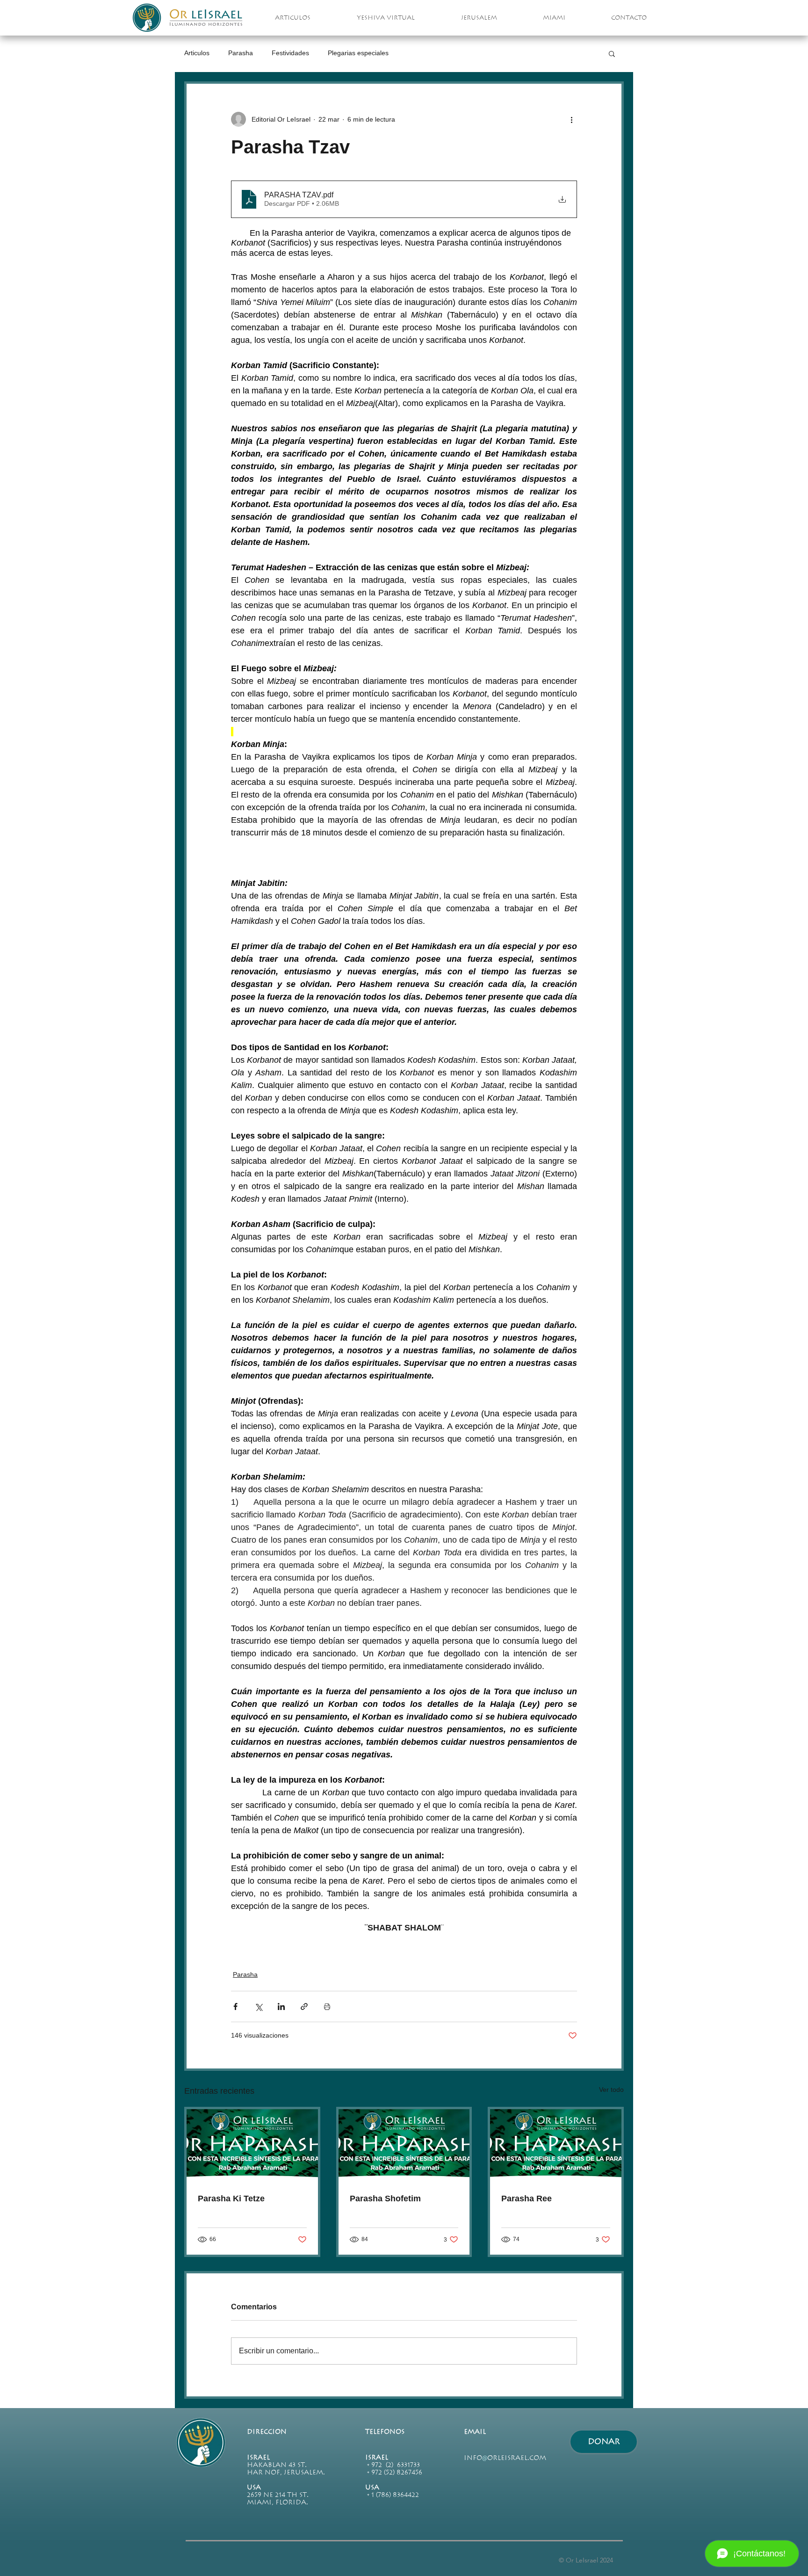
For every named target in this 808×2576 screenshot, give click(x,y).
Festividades (290, 53)
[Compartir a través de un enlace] (304, 2006)
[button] (612, 53)
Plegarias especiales (358, 53)
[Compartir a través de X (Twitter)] (258, 2006)
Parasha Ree (527, 2199)
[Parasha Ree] (556, 2146)
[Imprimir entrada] (327, 2006)
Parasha (241, 53)
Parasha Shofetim (385, 2199)
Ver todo (611, 2090)
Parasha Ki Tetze (231, 2199)
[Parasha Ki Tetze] (252, 2146)
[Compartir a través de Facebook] (235, 2006)
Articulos (197, 53)
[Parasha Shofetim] (404, 2146)
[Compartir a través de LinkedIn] (281, 2006)
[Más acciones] (571, 119)
